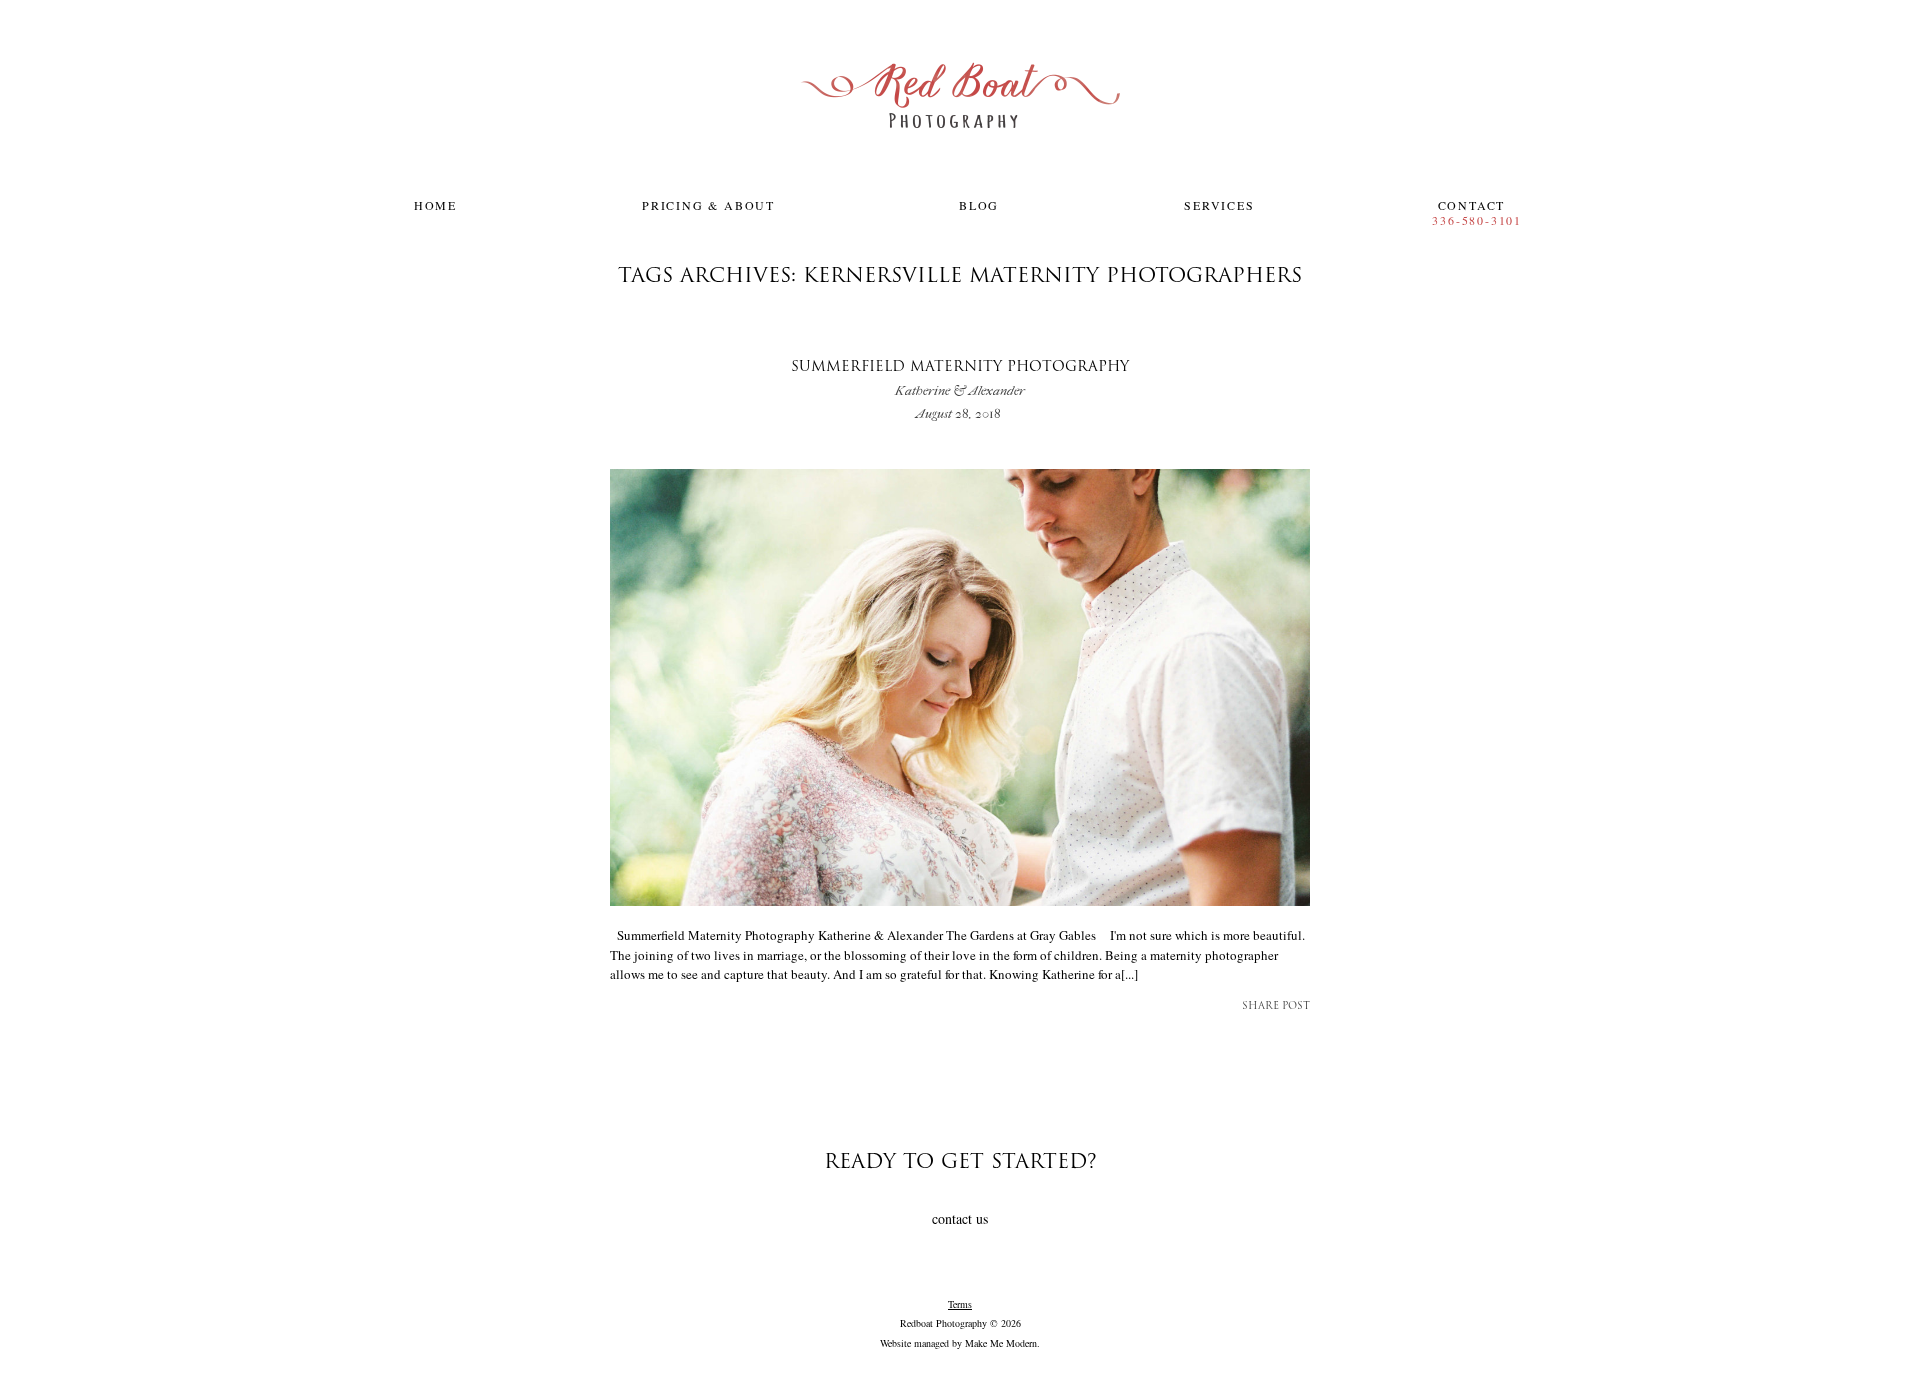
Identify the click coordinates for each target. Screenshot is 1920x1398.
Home (435, 205)
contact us (960, 1218)
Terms (960, 1304)
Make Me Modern (1001, 1343)
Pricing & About (708, 205)
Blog (979, 205)
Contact (1472, 205)
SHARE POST (1276, 1006)
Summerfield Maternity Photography (960, 379)
